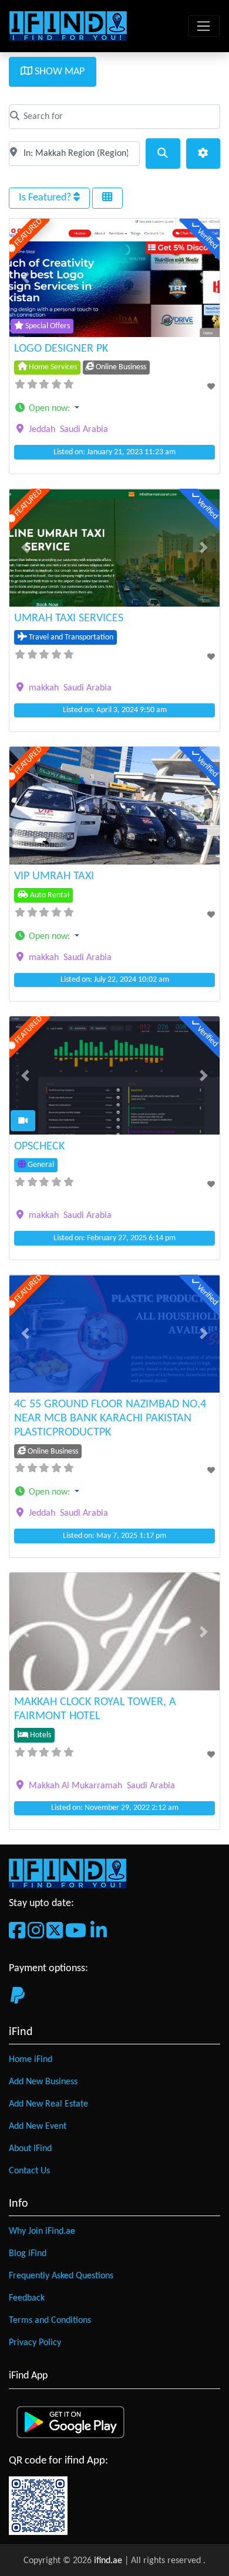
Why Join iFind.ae (42, 2231)
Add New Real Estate (48, 2104)
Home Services (52, 367)
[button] (25, 278)
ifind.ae (109, 2561)
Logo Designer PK (61, 349)
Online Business (120, 367)
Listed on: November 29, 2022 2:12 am (115, 1808)
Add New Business (43, 2082)
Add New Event (38, 2126)
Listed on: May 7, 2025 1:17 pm (114, 1536)
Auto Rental (49, 895)
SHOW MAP (58, 72)
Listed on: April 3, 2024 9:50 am (115, 710)
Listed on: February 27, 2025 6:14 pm (114, 1238)
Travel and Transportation (70, 637)
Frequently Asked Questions (61, 2276)
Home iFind (31, 2060)
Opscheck (39, 1146)
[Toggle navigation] (204, 26)
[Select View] (107, 198)
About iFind (30, 2149)
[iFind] (68, 26)
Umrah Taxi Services (69, 618)
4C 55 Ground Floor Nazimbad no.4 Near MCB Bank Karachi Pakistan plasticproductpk (110, 1418)
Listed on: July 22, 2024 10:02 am (115, 980)
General (40, 1165)
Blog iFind (28, 2254)
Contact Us (29, 2171)
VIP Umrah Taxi (54, 876)
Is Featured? (46, 198)
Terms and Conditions (50, 2320)
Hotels (40, 1735)
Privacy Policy (35, 2343)
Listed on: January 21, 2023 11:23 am (114, 452)
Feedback (27, 2298)
